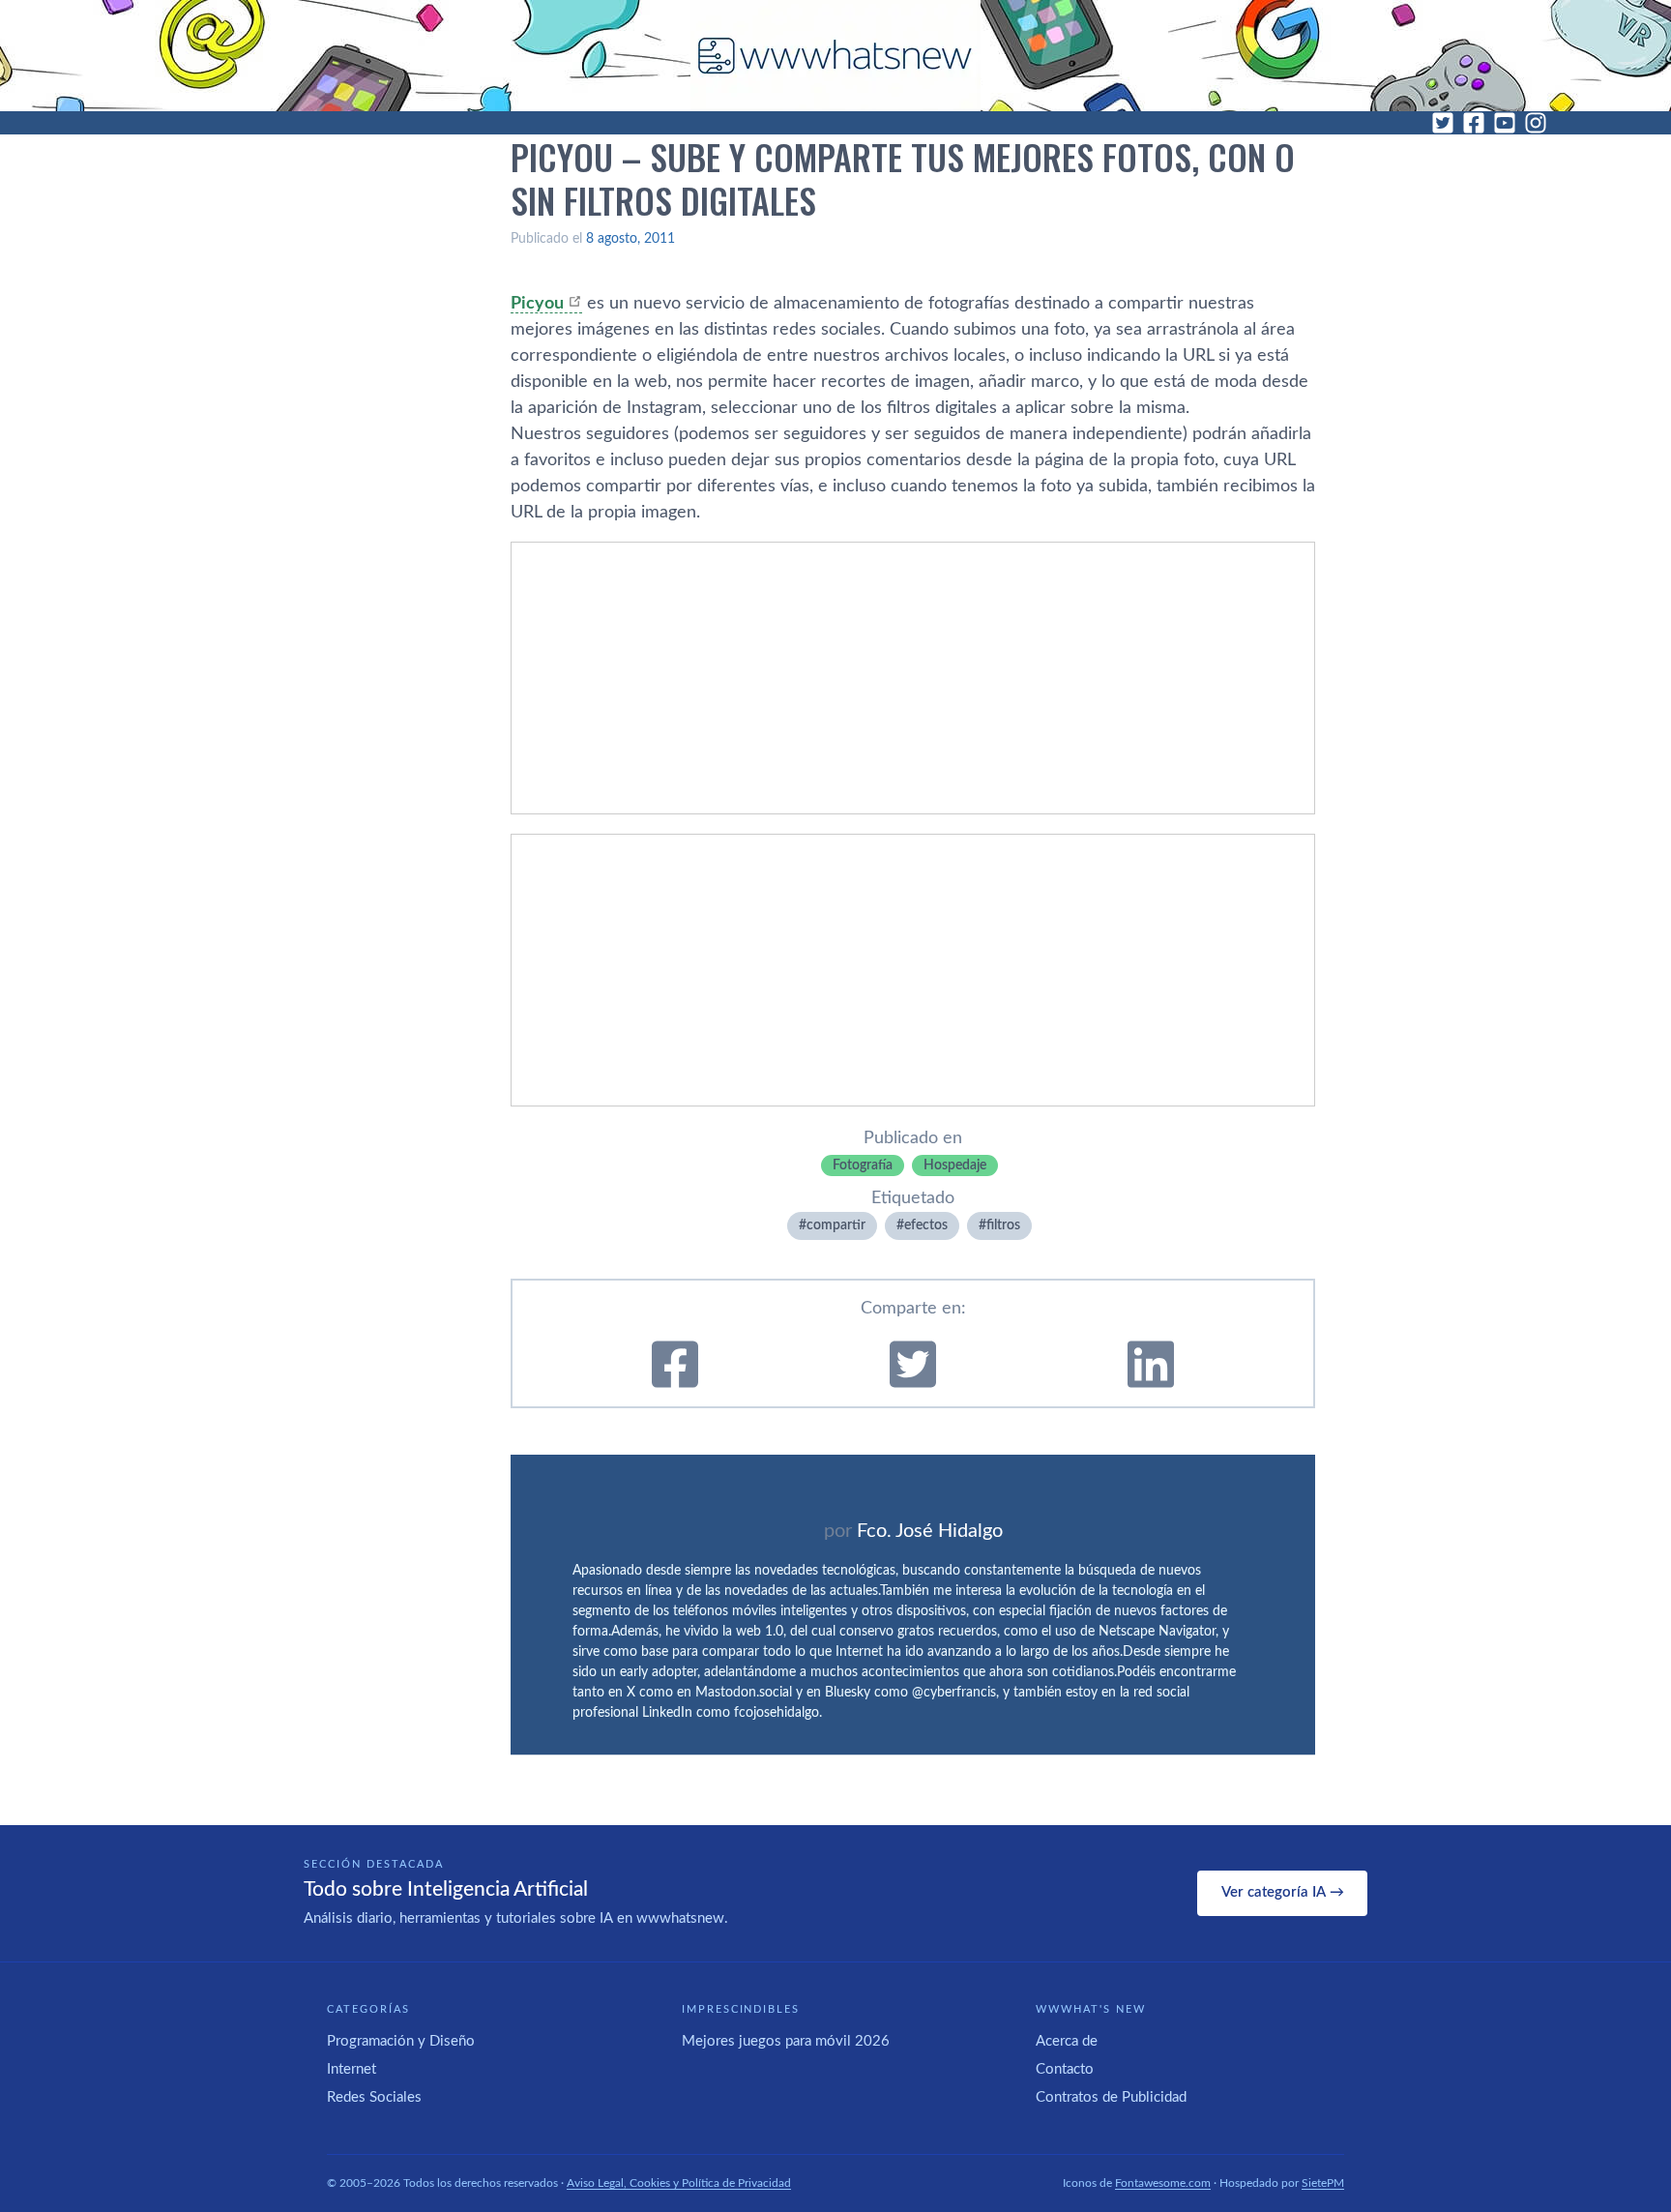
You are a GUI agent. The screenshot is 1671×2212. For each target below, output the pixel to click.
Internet (352, 2069)
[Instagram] (1536, 123)
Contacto (1065, 2069)
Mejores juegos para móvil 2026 (786, 2041)
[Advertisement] (913, 678)
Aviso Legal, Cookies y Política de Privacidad (679, 2183)
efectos (926, 1225)
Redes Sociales (374, 2097)
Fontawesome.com (1163, 2183)
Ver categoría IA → (1283, 1892)
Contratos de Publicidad (1111, 2097)
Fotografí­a (863, 1165)
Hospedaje (955, 1165)
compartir (836, 1225)
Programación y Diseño (401, 2041)
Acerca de (1067, 2041)
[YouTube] (1505, 123)
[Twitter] (1443, 123)
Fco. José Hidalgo (930, 1531)
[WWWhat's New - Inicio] (835, 56)
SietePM (1323, 2183)
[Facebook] (1474, 123)
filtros (1003, 1225)
